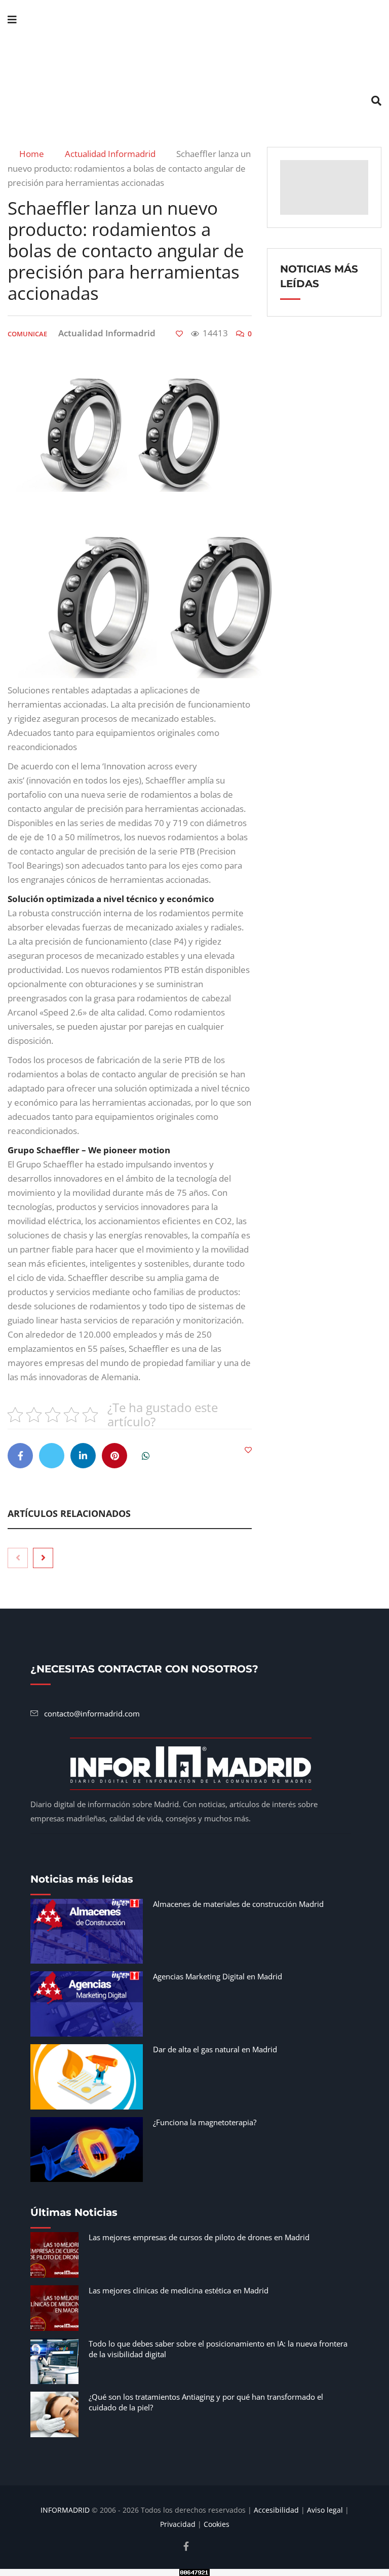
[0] (179, 334)
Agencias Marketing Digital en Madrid (218, 1976)
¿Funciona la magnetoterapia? (205, 2122)
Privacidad (178, 2524)
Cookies (217, 2524)
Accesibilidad (276, 2510)
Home (33, 154)
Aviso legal (325, 2510)
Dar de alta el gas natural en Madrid (215, 2049)
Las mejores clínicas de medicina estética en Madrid (179, 2290)
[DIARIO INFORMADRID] (194, 61)
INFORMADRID (65, 2510)
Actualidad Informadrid (114, 154)
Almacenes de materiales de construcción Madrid (238, 1904)
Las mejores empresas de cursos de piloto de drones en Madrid (199, 2237)
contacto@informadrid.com (92, 1713)
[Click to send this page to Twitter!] (52, 1456)
